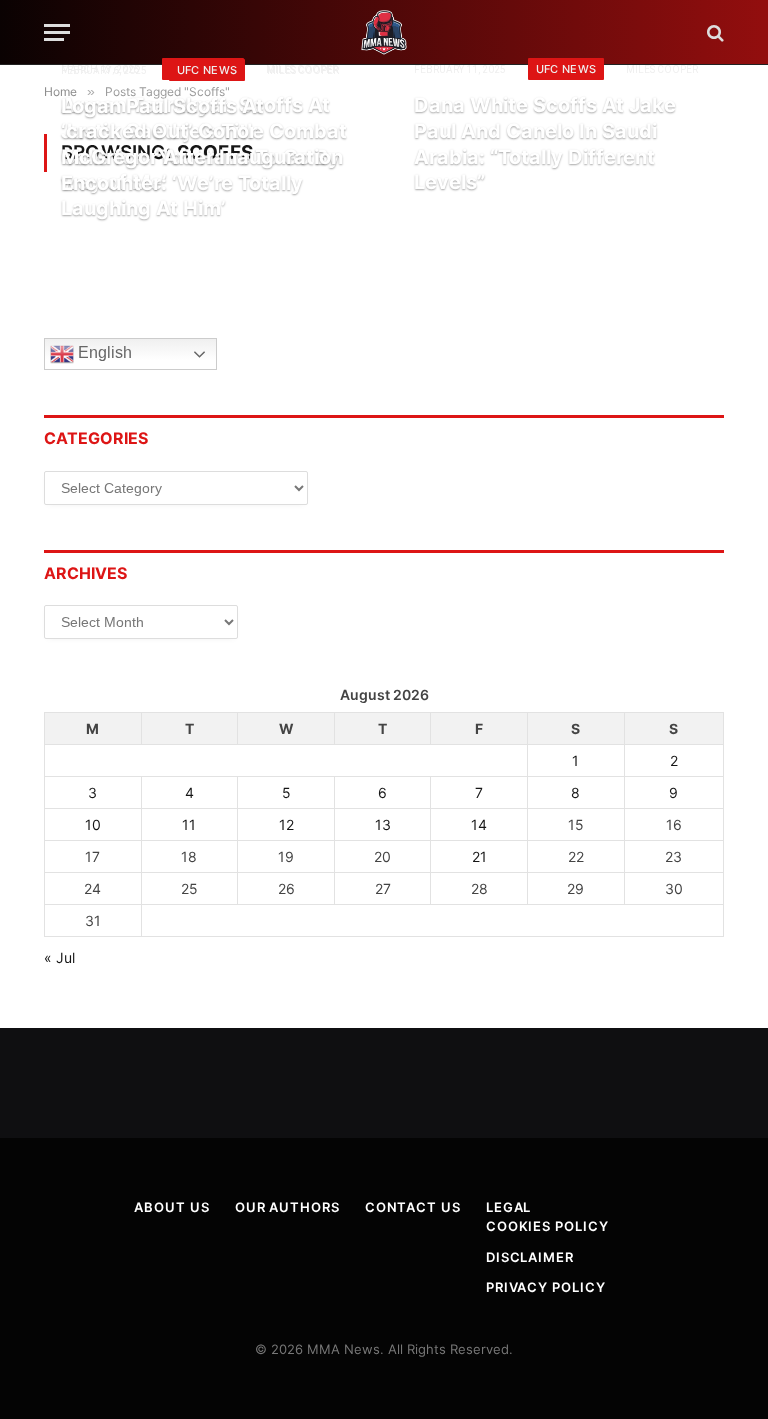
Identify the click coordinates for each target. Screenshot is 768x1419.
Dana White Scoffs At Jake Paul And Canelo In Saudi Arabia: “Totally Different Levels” (545, 143)
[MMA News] (384, 32)
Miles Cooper (662, 69)
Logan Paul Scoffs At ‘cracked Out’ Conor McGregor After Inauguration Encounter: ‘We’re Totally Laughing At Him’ (202, 157)
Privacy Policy (546, 1287)
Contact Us (413, 1207)
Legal (509, 1207)
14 (479, 824)
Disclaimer (530, 1257)
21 (479, 856)
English (103, 353)
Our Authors (287, 1207)
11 (189, 824)
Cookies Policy (547, 1226)
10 (93, 824)
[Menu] (57, 32)
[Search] (713, 32)
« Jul (59, 957)
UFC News (566, 69)
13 (383, 824)
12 (286, 824)
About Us (171, 1207)
